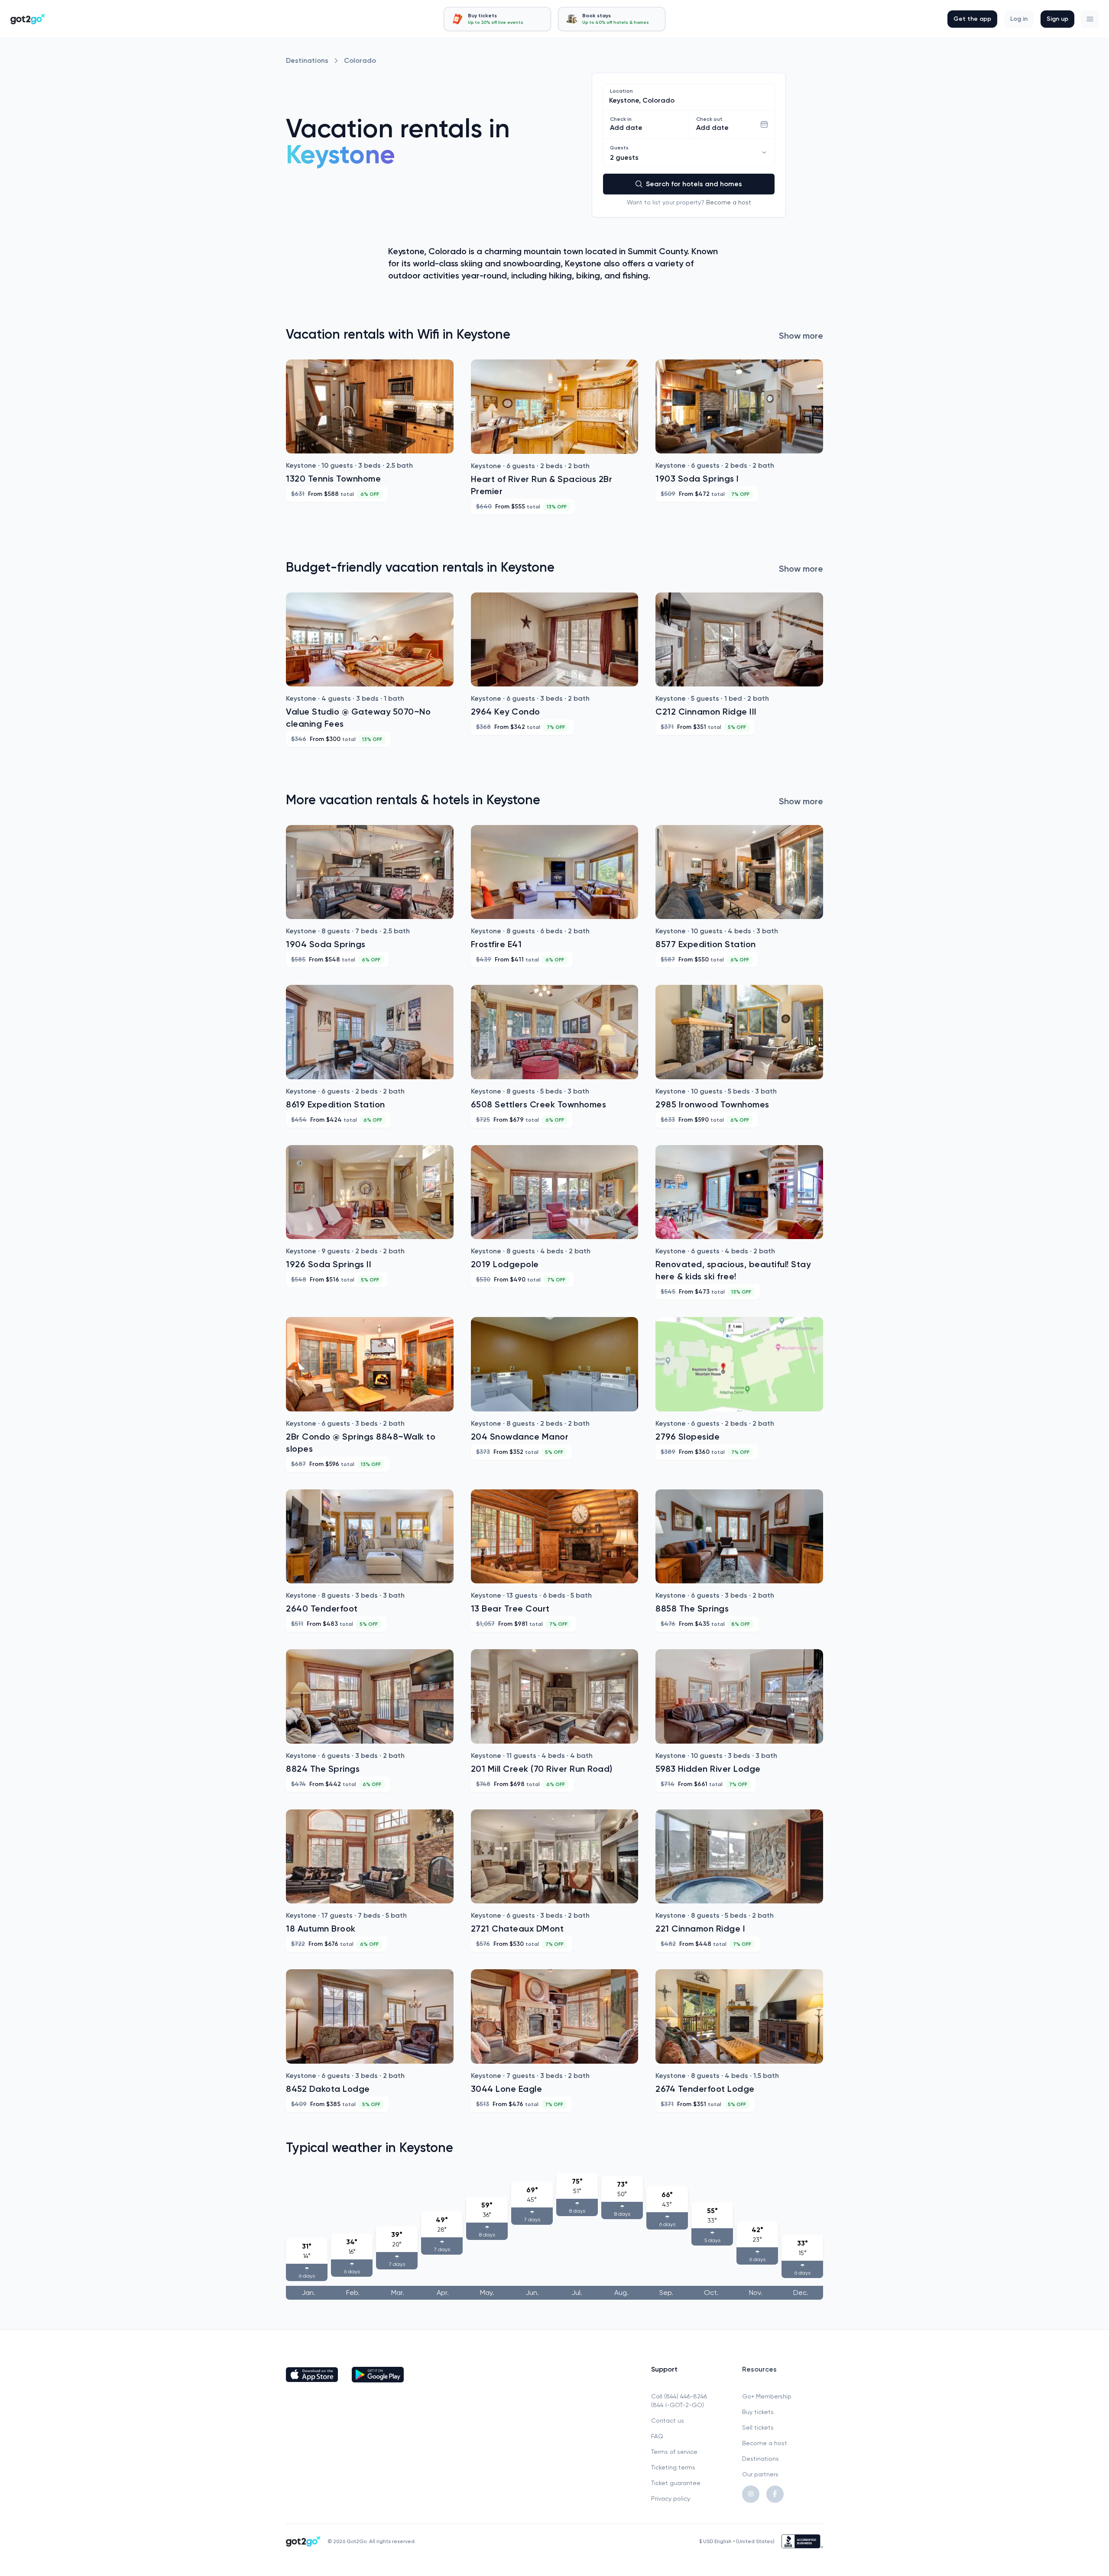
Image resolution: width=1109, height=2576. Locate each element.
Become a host (729, 202)
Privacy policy (671, 2498)
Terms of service (674, 2452)
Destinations (307, 60)
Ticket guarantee (676, 2483)
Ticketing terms (673, 2467)
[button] (1090, 19)
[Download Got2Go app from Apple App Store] (312, 2375)
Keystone (340, 154)
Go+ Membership (767, 2396)
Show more (801, 336)
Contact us (668, 2421)
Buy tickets (758, 2412)
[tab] (497, 19)
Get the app (972, 19)
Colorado (360, 60)
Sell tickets (758, 2427)
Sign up (1057, 19)
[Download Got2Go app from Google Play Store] (378, 2375)
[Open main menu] (1090, 19)
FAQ (657, 2436)
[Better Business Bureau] (802, 2541)
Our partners (760, 2474)
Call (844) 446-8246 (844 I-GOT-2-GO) (679, 2401)
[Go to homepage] (28, 19)
